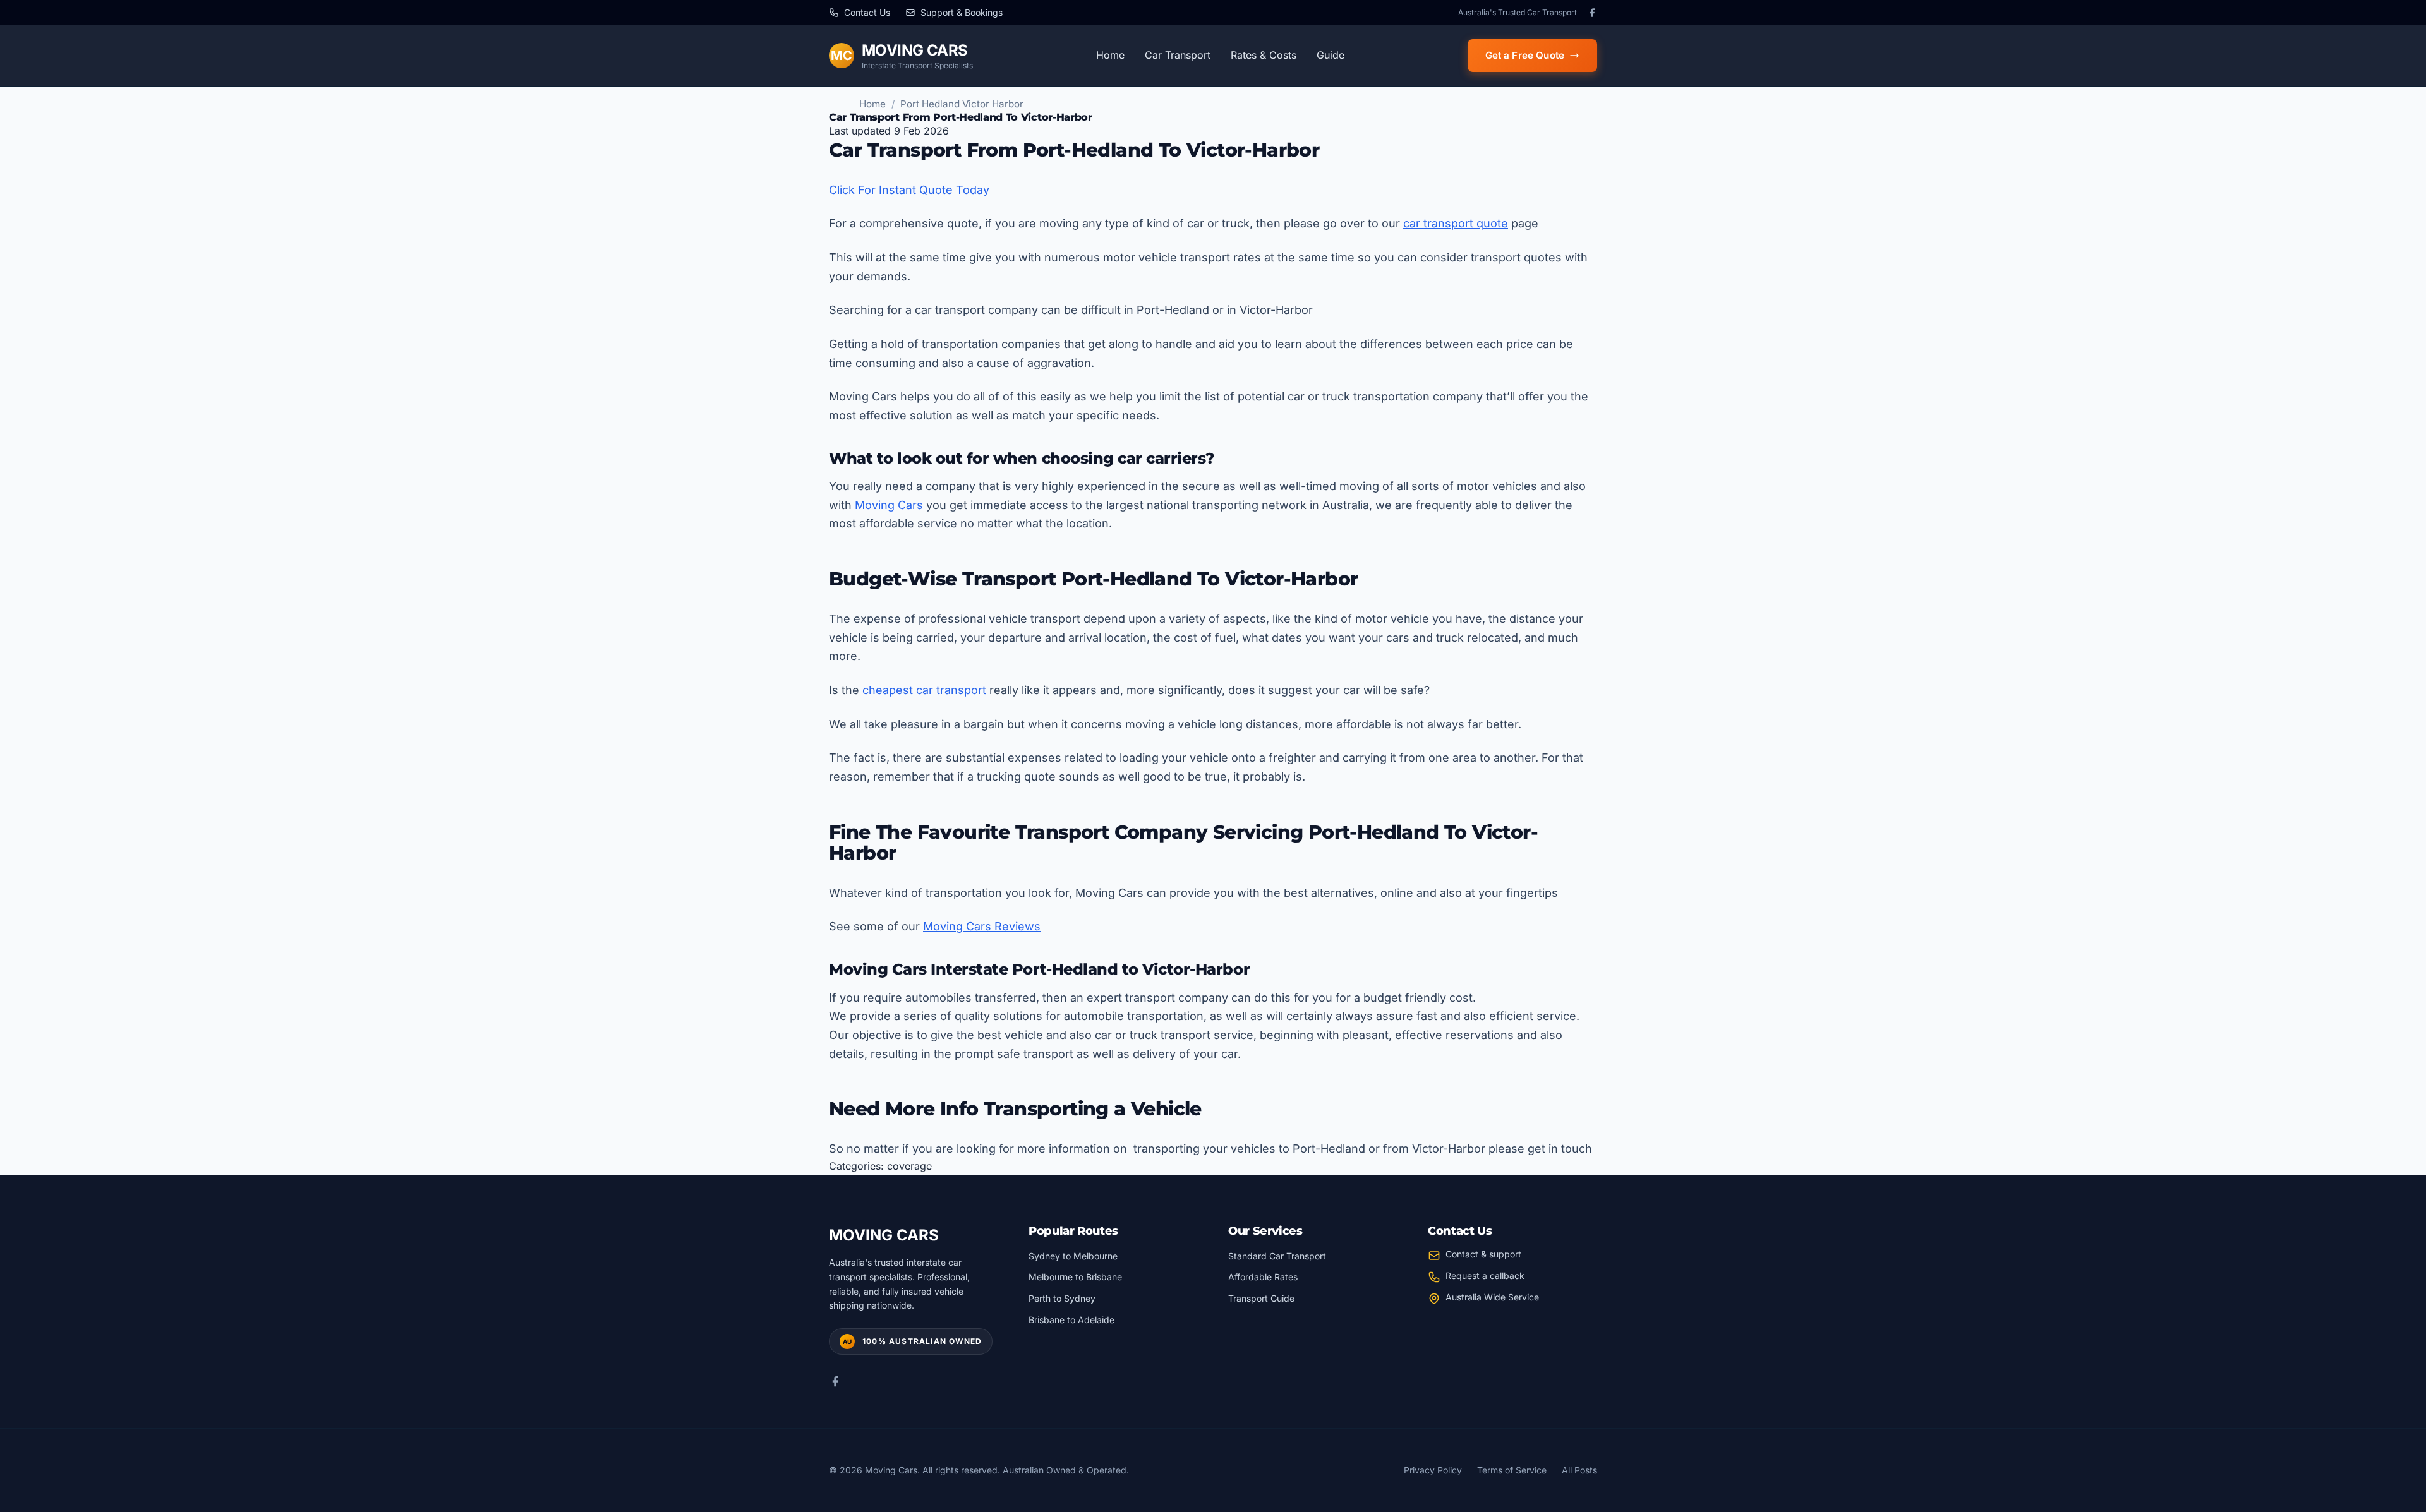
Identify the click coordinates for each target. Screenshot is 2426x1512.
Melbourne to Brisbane (1075, 1277)
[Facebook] (1592, 13)
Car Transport (1178, 55)
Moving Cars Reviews (982, 926)
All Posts (1579, 1470)
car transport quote (1456, 223)
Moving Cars (889, 505)
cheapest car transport (924, 690)
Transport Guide (1261, 1298)
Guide (1331, 55)
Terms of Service (1512, 1470)
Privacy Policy (1433, 1470)
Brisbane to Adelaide (1071, 1320)
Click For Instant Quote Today (909, 190)
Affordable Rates (1263, 1277)
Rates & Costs (1264, 55)
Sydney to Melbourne (1073, 1256)
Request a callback (1485, 1275)
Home (1110, 55)
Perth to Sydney (1062, 1298)
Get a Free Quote (1525, 55)
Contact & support (1483, 1254)
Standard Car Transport (1277, 1256)
